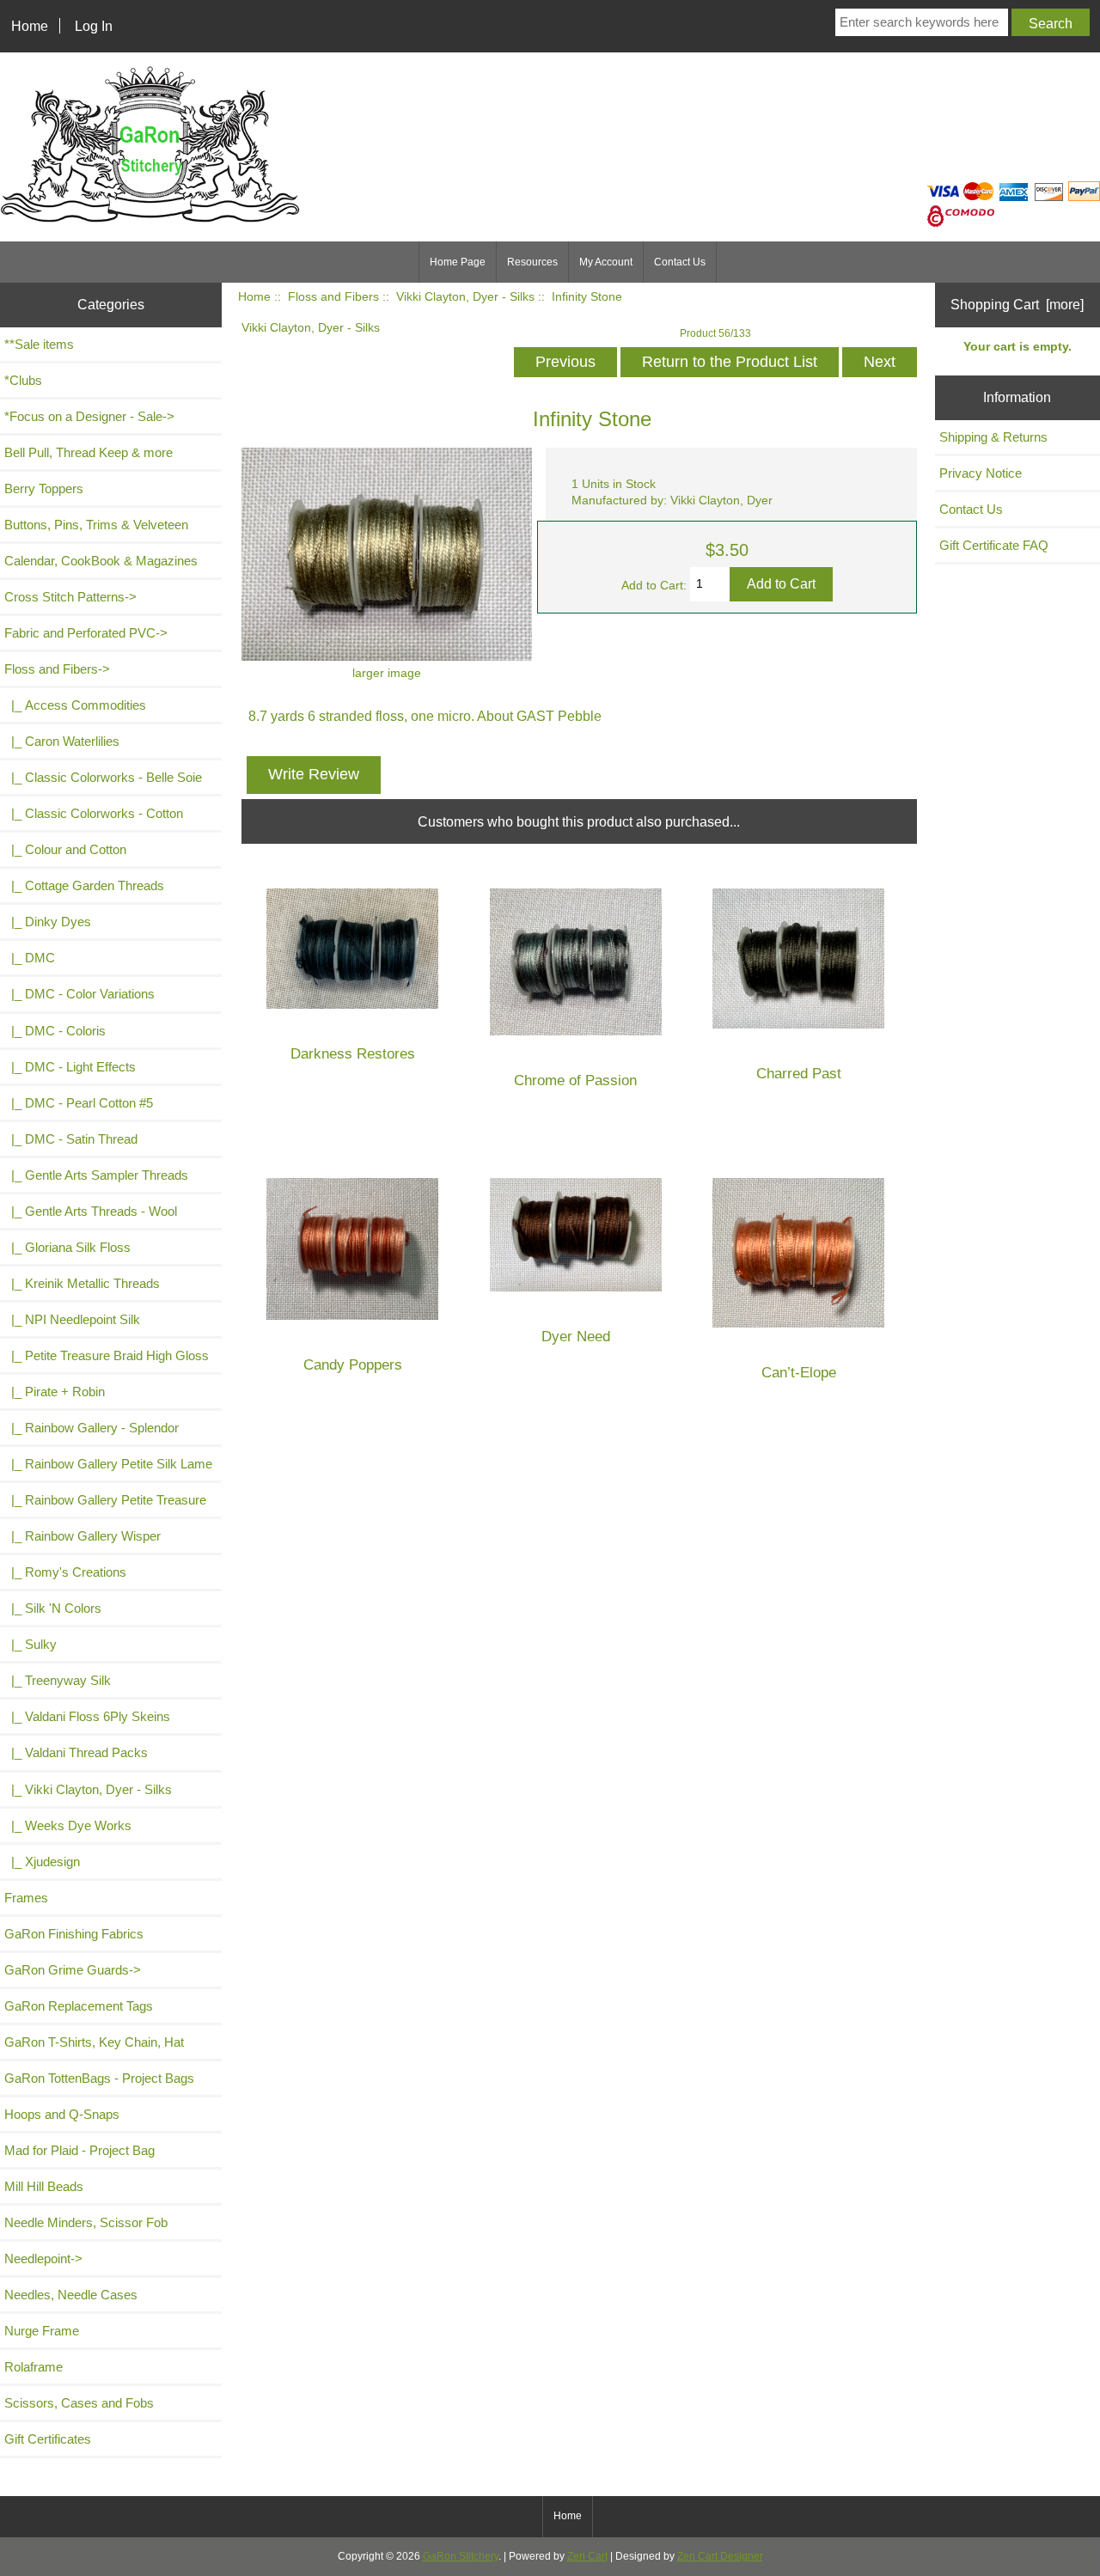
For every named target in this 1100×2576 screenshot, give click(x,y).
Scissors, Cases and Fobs (79, 2403)
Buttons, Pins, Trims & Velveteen (96, 525)
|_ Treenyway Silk (58, 1680)
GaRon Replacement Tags (79, 2006)
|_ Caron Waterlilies (62, 741)
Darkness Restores (353, 1054)
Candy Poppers (353, 1365)
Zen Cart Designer (720, 2556)
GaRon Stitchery (461, 2556)
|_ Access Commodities (75, 705)
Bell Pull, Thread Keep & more (89, 452)
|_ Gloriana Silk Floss (67, 1247)
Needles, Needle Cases (71, 2295)
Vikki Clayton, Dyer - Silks (465, 297)
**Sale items (39, 344)
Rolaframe (34, 2367)
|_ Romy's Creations (65, 1572)
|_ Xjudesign (42, 1862)
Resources (532, 262)
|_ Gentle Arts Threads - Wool (91, 1211)
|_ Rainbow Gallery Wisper (82, 1536)
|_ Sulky (31, 1644)
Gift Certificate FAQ (994, 545)
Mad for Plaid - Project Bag (79, 2150)
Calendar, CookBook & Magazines (101, 561)
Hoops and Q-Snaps (62, 2114)
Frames (26, 1898)
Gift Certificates (48, 2439)
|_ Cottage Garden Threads (84, 885)
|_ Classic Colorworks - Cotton (94, 813)
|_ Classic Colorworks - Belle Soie (103, 777)
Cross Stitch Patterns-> (70, 597)
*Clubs (23, 380)
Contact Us (680, 262)
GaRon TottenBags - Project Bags (99, 2078)
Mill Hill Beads (44, 2186)
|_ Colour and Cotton (65, 849)
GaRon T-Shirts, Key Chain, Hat (94, 2042)
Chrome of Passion (575, 1080)
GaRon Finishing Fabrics (74, 1934)
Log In (94, 26)
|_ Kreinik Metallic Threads (82, 1283)
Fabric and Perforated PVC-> (86, 633)
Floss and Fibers (333, 297)
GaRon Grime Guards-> (73, 1970)
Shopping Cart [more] (1017, 304)
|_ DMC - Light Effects (70, 1067)
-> (57, 669)
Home (30, 26)
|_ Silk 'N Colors (53, 1608)
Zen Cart (587, 2556)
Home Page (458, 262)
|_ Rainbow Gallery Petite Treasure (105, 1500)
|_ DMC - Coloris (55, 1031)
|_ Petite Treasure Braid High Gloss (107, 1355)
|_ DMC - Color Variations (79, 994)
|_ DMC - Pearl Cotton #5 (79, 1103)
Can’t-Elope (799, 1373)
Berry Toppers (44, 488)
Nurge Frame (42, 2331)
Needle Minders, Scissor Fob (86, 2222)
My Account (606, 262)
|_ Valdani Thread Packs (76, 1752)
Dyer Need (576, 1337)
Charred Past (799, 1074)
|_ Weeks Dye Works (68, 1825)
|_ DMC (30, 958)
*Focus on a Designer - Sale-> (89, 416)
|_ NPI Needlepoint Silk (72, 1319)
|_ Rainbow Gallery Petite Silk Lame (108, 1464)
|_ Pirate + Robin (55, 1392)
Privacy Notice (981, 473)
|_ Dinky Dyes (48, 922)
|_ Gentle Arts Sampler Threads (96, 1175)
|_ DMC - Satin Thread (71, 1139)
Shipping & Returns (993, 437)
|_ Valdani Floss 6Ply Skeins (87, 1716)
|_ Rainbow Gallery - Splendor (92, 1428)
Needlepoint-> (43, 2259)
